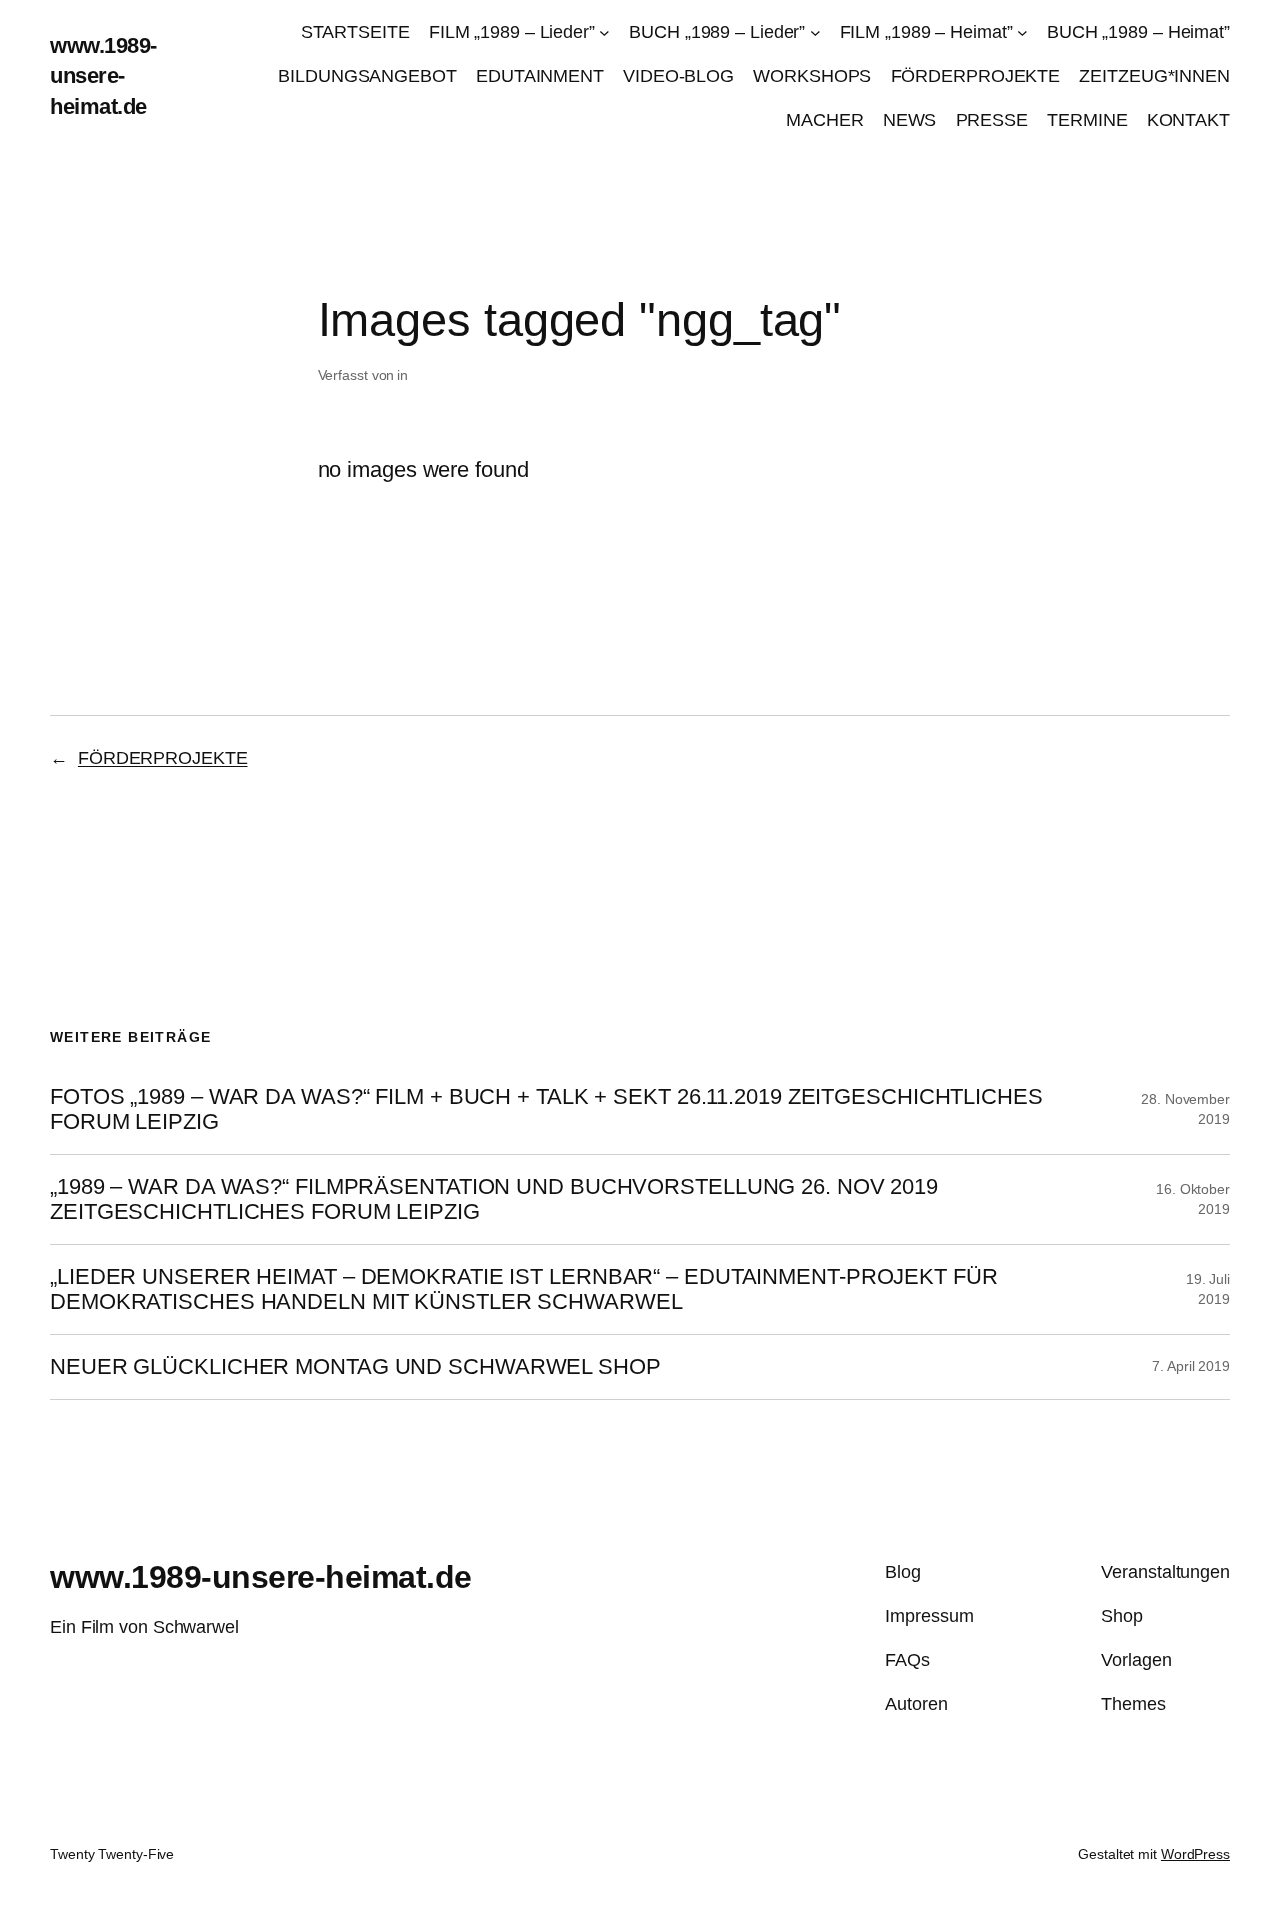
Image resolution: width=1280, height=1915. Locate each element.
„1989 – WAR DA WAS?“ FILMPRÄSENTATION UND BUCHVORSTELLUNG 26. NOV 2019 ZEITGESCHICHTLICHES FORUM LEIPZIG (494, 1199)
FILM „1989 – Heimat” (926, 32)
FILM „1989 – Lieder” (512, 32)
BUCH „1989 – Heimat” (1138, 32)
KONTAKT (1188, 120)
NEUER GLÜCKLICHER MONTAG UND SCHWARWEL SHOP (355, 1367)
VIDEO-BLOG (678, 76)
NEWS (910, 120)
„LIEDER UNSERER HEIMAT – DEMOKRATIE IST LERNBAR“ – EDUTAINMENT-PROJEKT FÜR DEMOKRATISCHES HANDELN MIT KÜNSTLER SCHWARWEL (524, 1289)
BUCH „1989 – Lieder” (717, 32)
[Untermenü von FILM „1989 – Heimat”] (1022, 32)
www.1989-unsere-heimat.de (103, 76)
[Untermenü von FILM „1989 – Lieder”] (604, 32)
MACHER (824, 120)
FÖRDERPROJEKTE (976, 76)
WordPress (1195, 1854)
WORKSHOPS (812, 76)
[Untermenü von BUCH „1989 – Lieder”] (815, 32)
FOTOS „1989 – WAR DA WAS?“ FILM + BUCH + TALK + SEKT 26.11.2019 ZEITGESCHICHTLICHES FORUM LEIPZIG (546, 1109)
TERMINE (1087, 120)
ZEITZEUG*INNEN (1154, 76)
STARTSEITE (355, 32)
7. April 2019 (1191, 1366)
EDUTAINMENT (540, 76)
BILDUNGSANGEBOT (367, 76)
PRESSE (992, 120)
